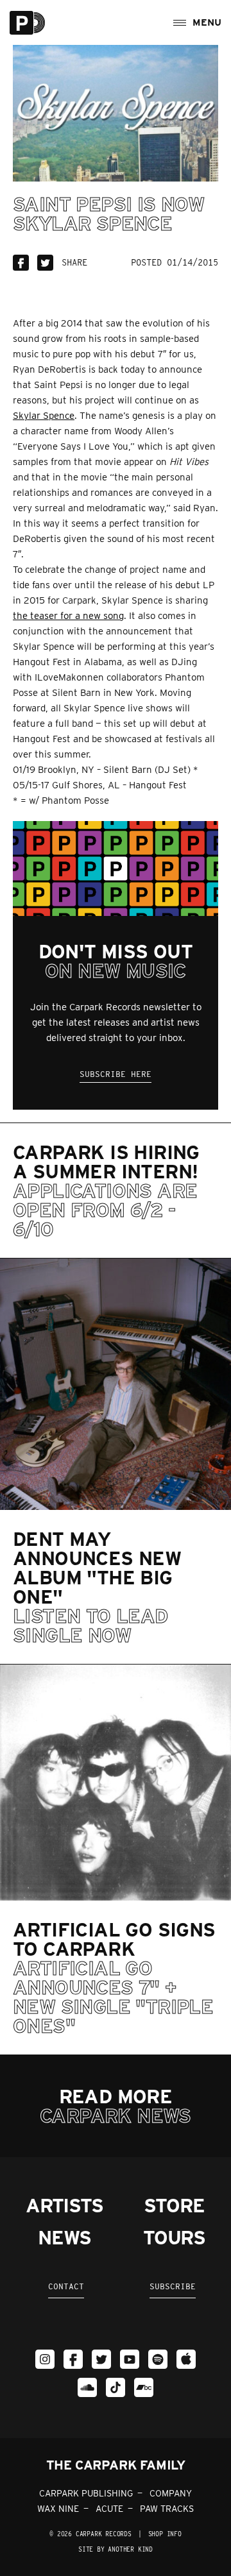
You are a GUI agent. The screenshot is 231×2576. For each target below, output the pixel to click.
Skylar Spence (44, 416)
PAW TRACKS (167, 2509)
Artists (64, 2205)
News (64, 2237)
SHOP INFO (165, 2534)
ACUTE (109, 2509)
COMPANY (171, 2493)
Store (174, 2205)
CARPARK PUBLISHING (86, 2493)
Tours (174, 2237)
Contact (66, 2286)
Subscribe (173, 2286)
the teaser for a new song (68, 616)
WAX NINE (58, 2509)
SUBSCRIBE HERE (116, 1074)
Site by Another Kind (116, 2549)
